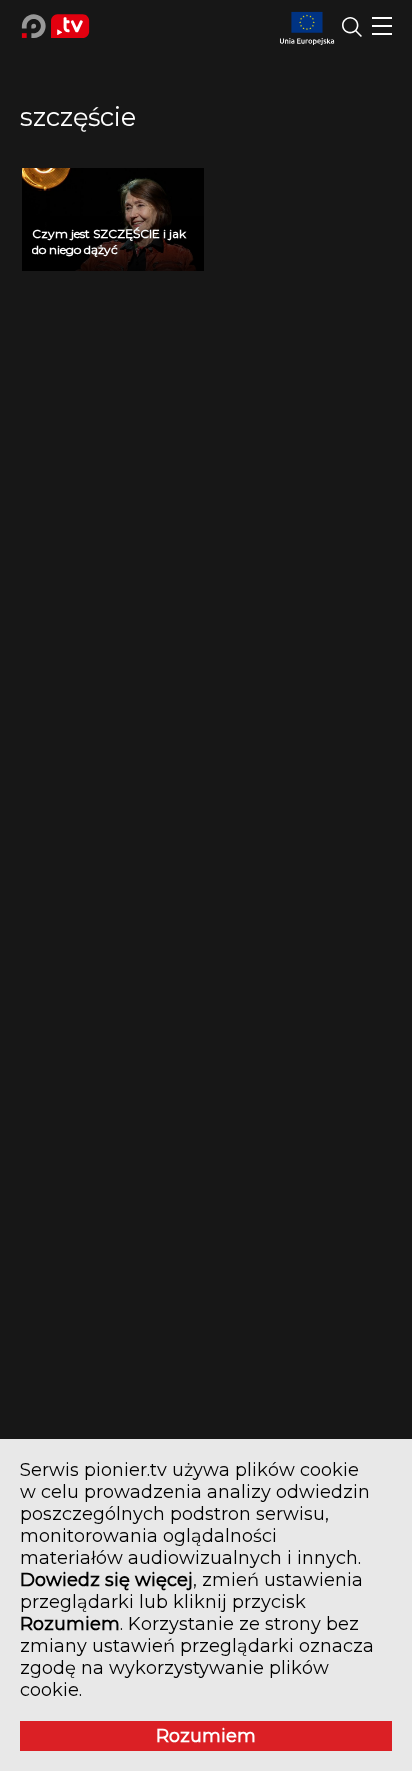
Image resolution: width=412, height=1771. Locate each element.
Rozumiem (206, 1736)
